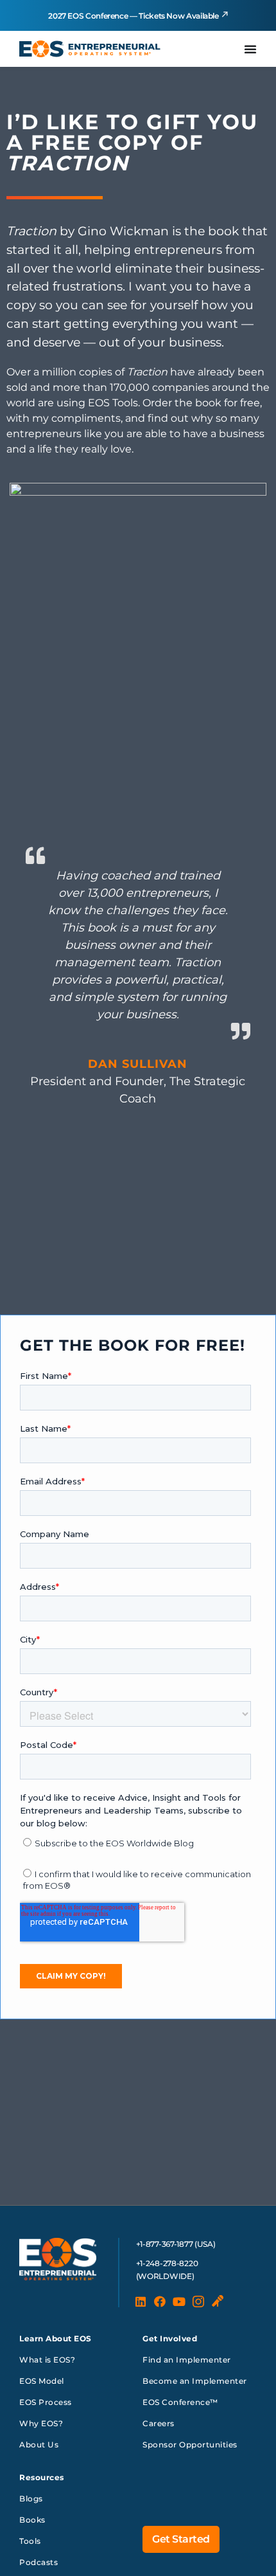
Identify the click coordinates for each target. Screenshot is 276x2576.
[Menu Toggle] (250, 49)
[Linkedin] (141, 2301)
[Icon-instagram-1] (198, 2301)
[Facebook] (160, 2301)
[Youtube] (179, 2301)
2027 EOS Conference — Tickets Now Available (134, 16)
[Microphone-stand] (218, 2301)
